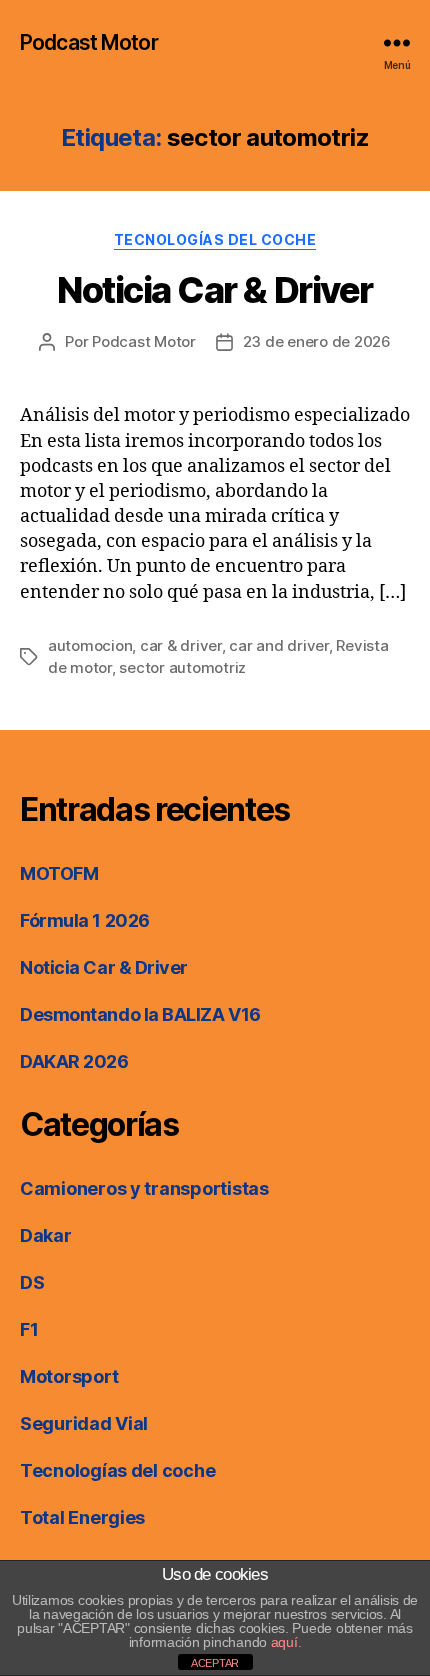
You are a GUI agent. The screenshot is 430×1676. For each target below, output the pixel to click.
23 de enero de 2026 (317, 341)
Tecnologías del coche (215, 239)
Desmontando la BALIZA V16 (140, 1014)
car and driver (278, 645)
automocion (90, 645)
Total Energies (82, 1517)
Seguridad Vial (84, 1423)
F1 (29, 1329)
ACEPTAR (215, 1663)
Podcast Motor (89, 42)
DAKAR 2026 (74, 1061)
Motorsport (69, 1376)
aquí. (286, 1642)
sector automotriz (182, 667)
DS (32, 1282)
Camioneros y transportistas (144, 1188)
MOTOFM (59, 873)
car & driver (181, 645)
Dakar (46, 1235)
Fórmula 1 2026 (85, 920)
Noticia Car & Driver (214, 290)
